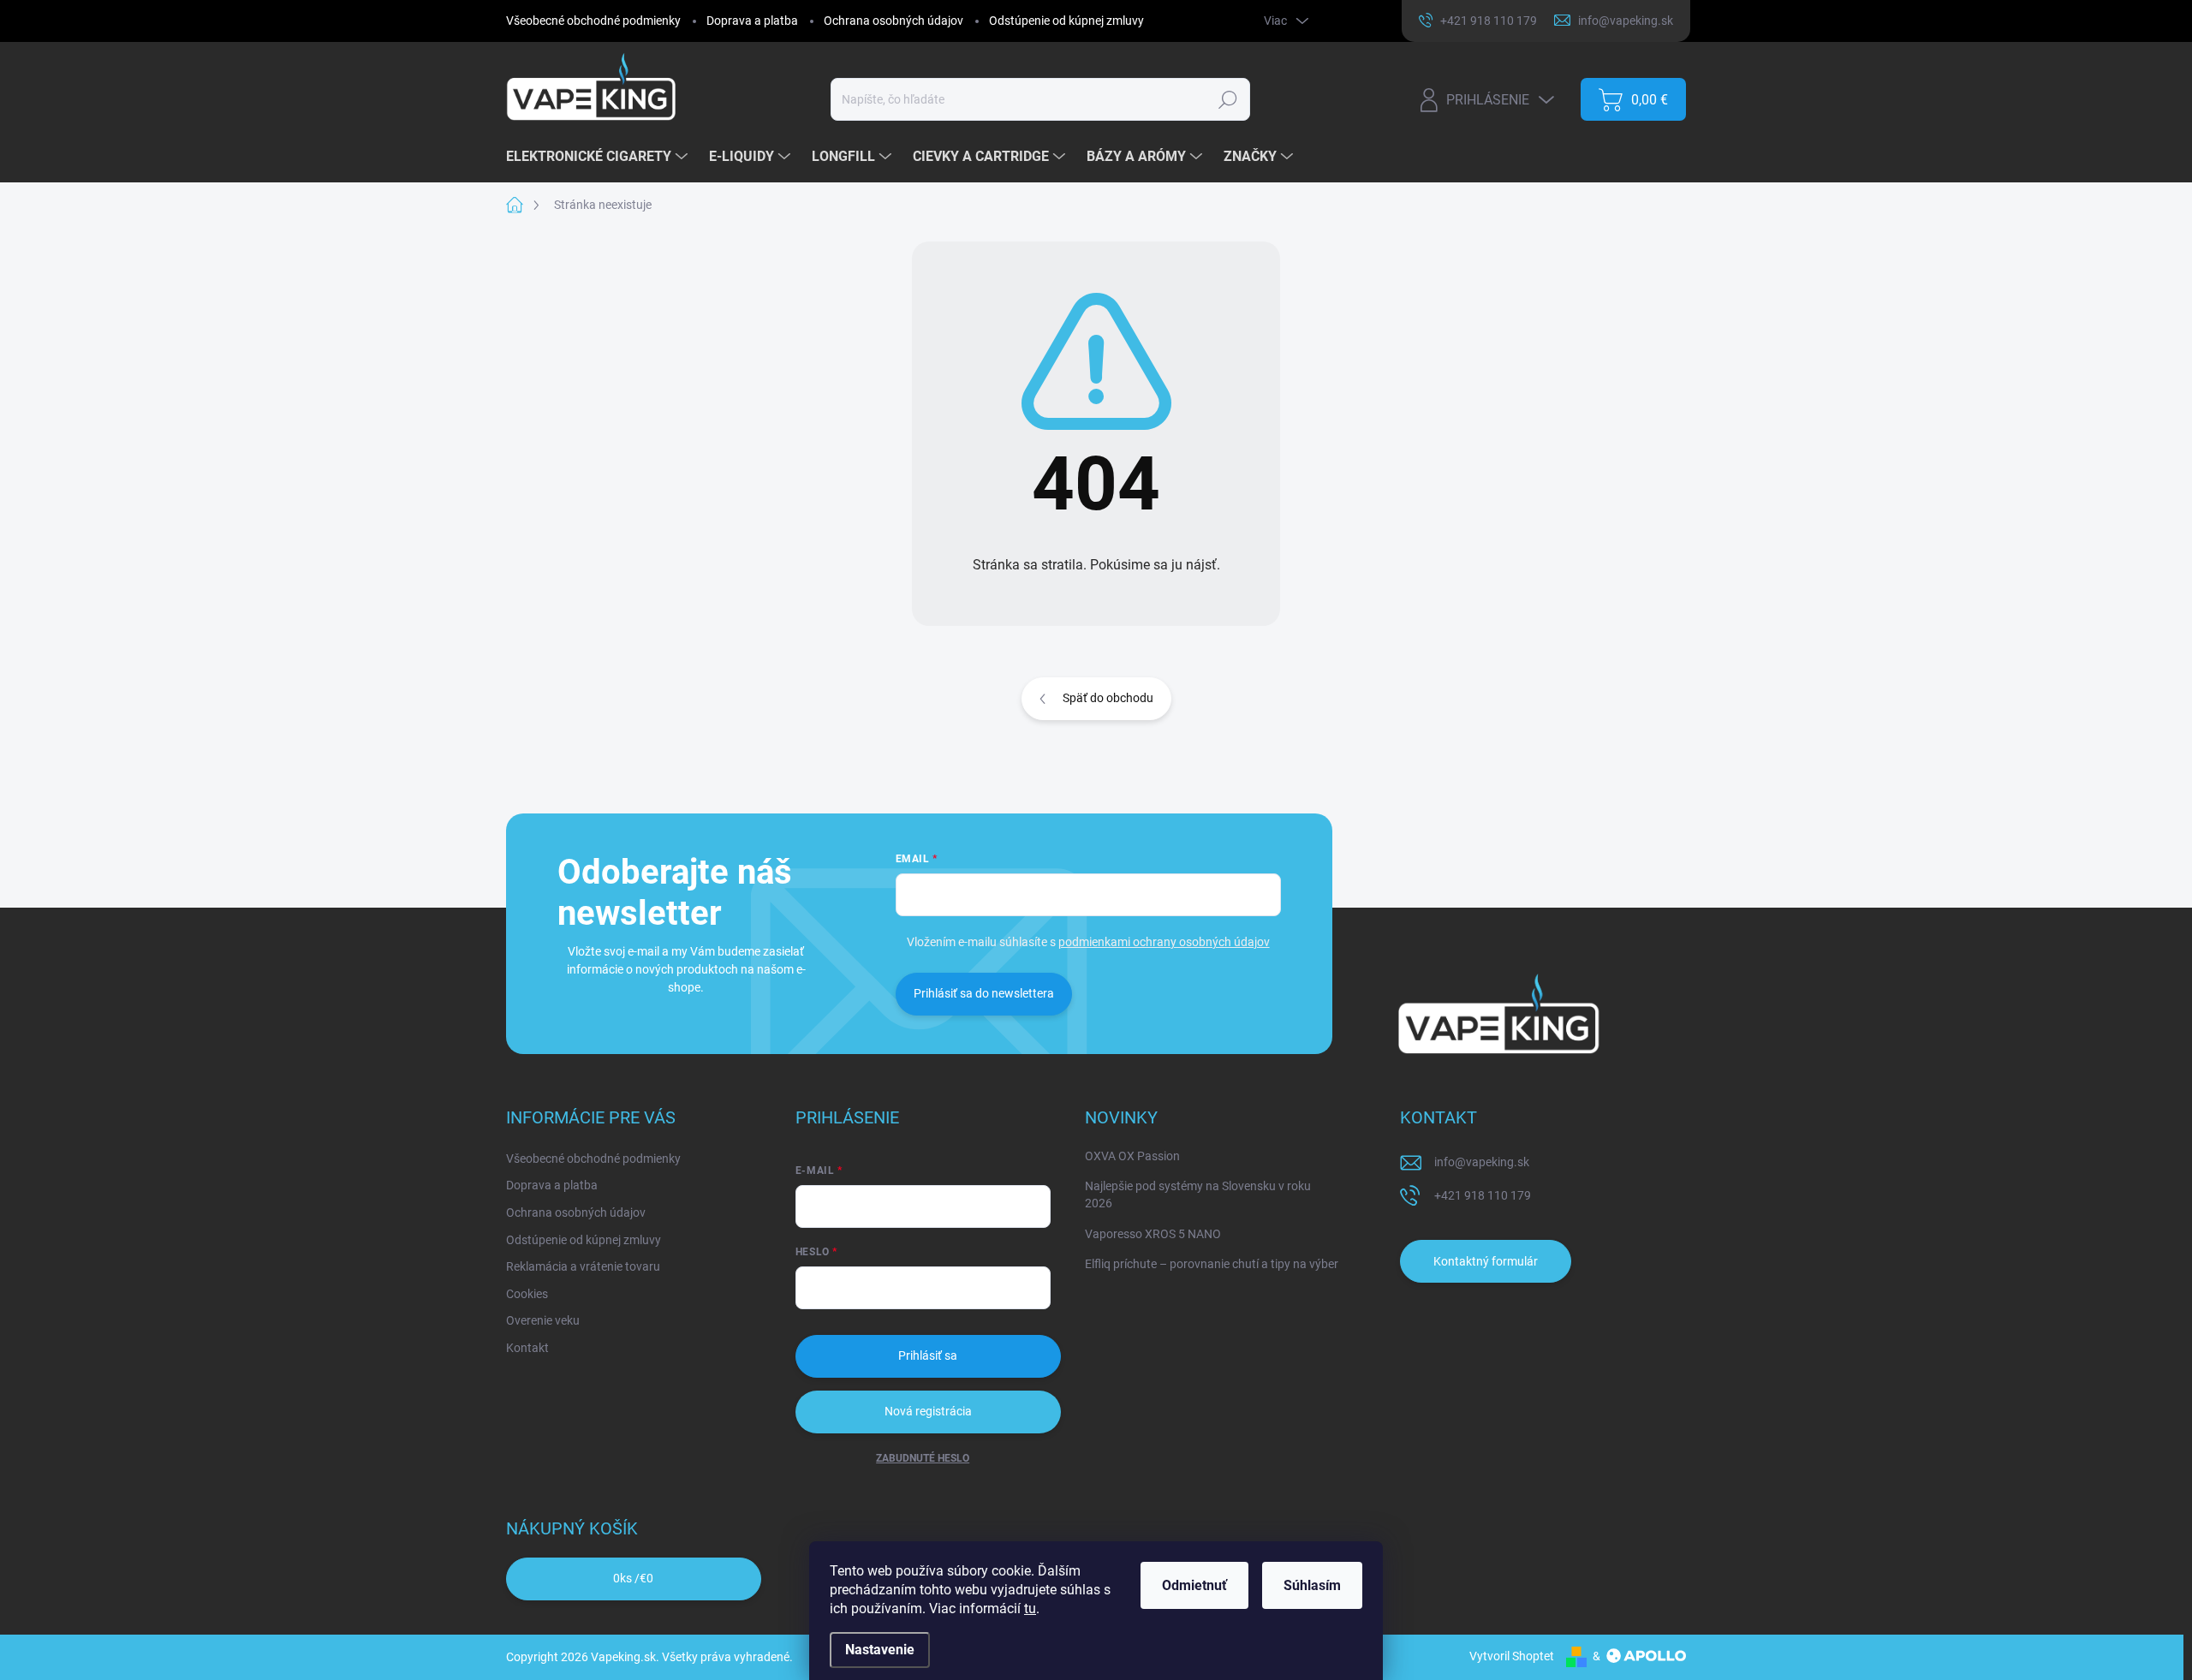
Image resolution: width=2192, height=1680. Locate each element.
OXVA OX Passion (1132, 1156)
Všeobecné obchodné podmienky (593, 21)
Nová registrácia (928, 1411)
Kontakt (527, 1348)
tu (1030, 1609)
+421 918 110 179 (1483, 1195)
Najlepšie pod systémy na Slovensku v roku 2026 (1198, 1194)
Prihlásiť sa (928, 1355)
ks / (633, 1578)
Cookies (527, 1294)
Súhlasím (1312, 1585)
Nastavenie (880, 1650)
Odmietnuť (1194, 1585)
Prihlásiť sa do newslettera (984, 993)
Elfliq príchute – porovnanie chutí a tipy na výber (1212, 1264)
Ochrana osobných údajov (893, 21)
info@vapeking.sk (1482, 1162)
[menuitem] (599, 157)
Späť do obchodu (1108, 698)
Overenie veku (543, 1320)
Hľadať (1227, 99)
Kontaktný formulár (1486, 1261)
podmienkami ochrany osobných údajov (1164, 942)
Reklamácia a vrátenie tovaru (583, 1266)
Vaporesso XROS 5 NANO (1153, 1234)
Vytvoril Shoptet (1512, 1656)
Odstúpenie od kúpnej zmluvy (1066, 21)
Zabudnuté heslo (923, 1458)
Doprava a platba (752, 21)
